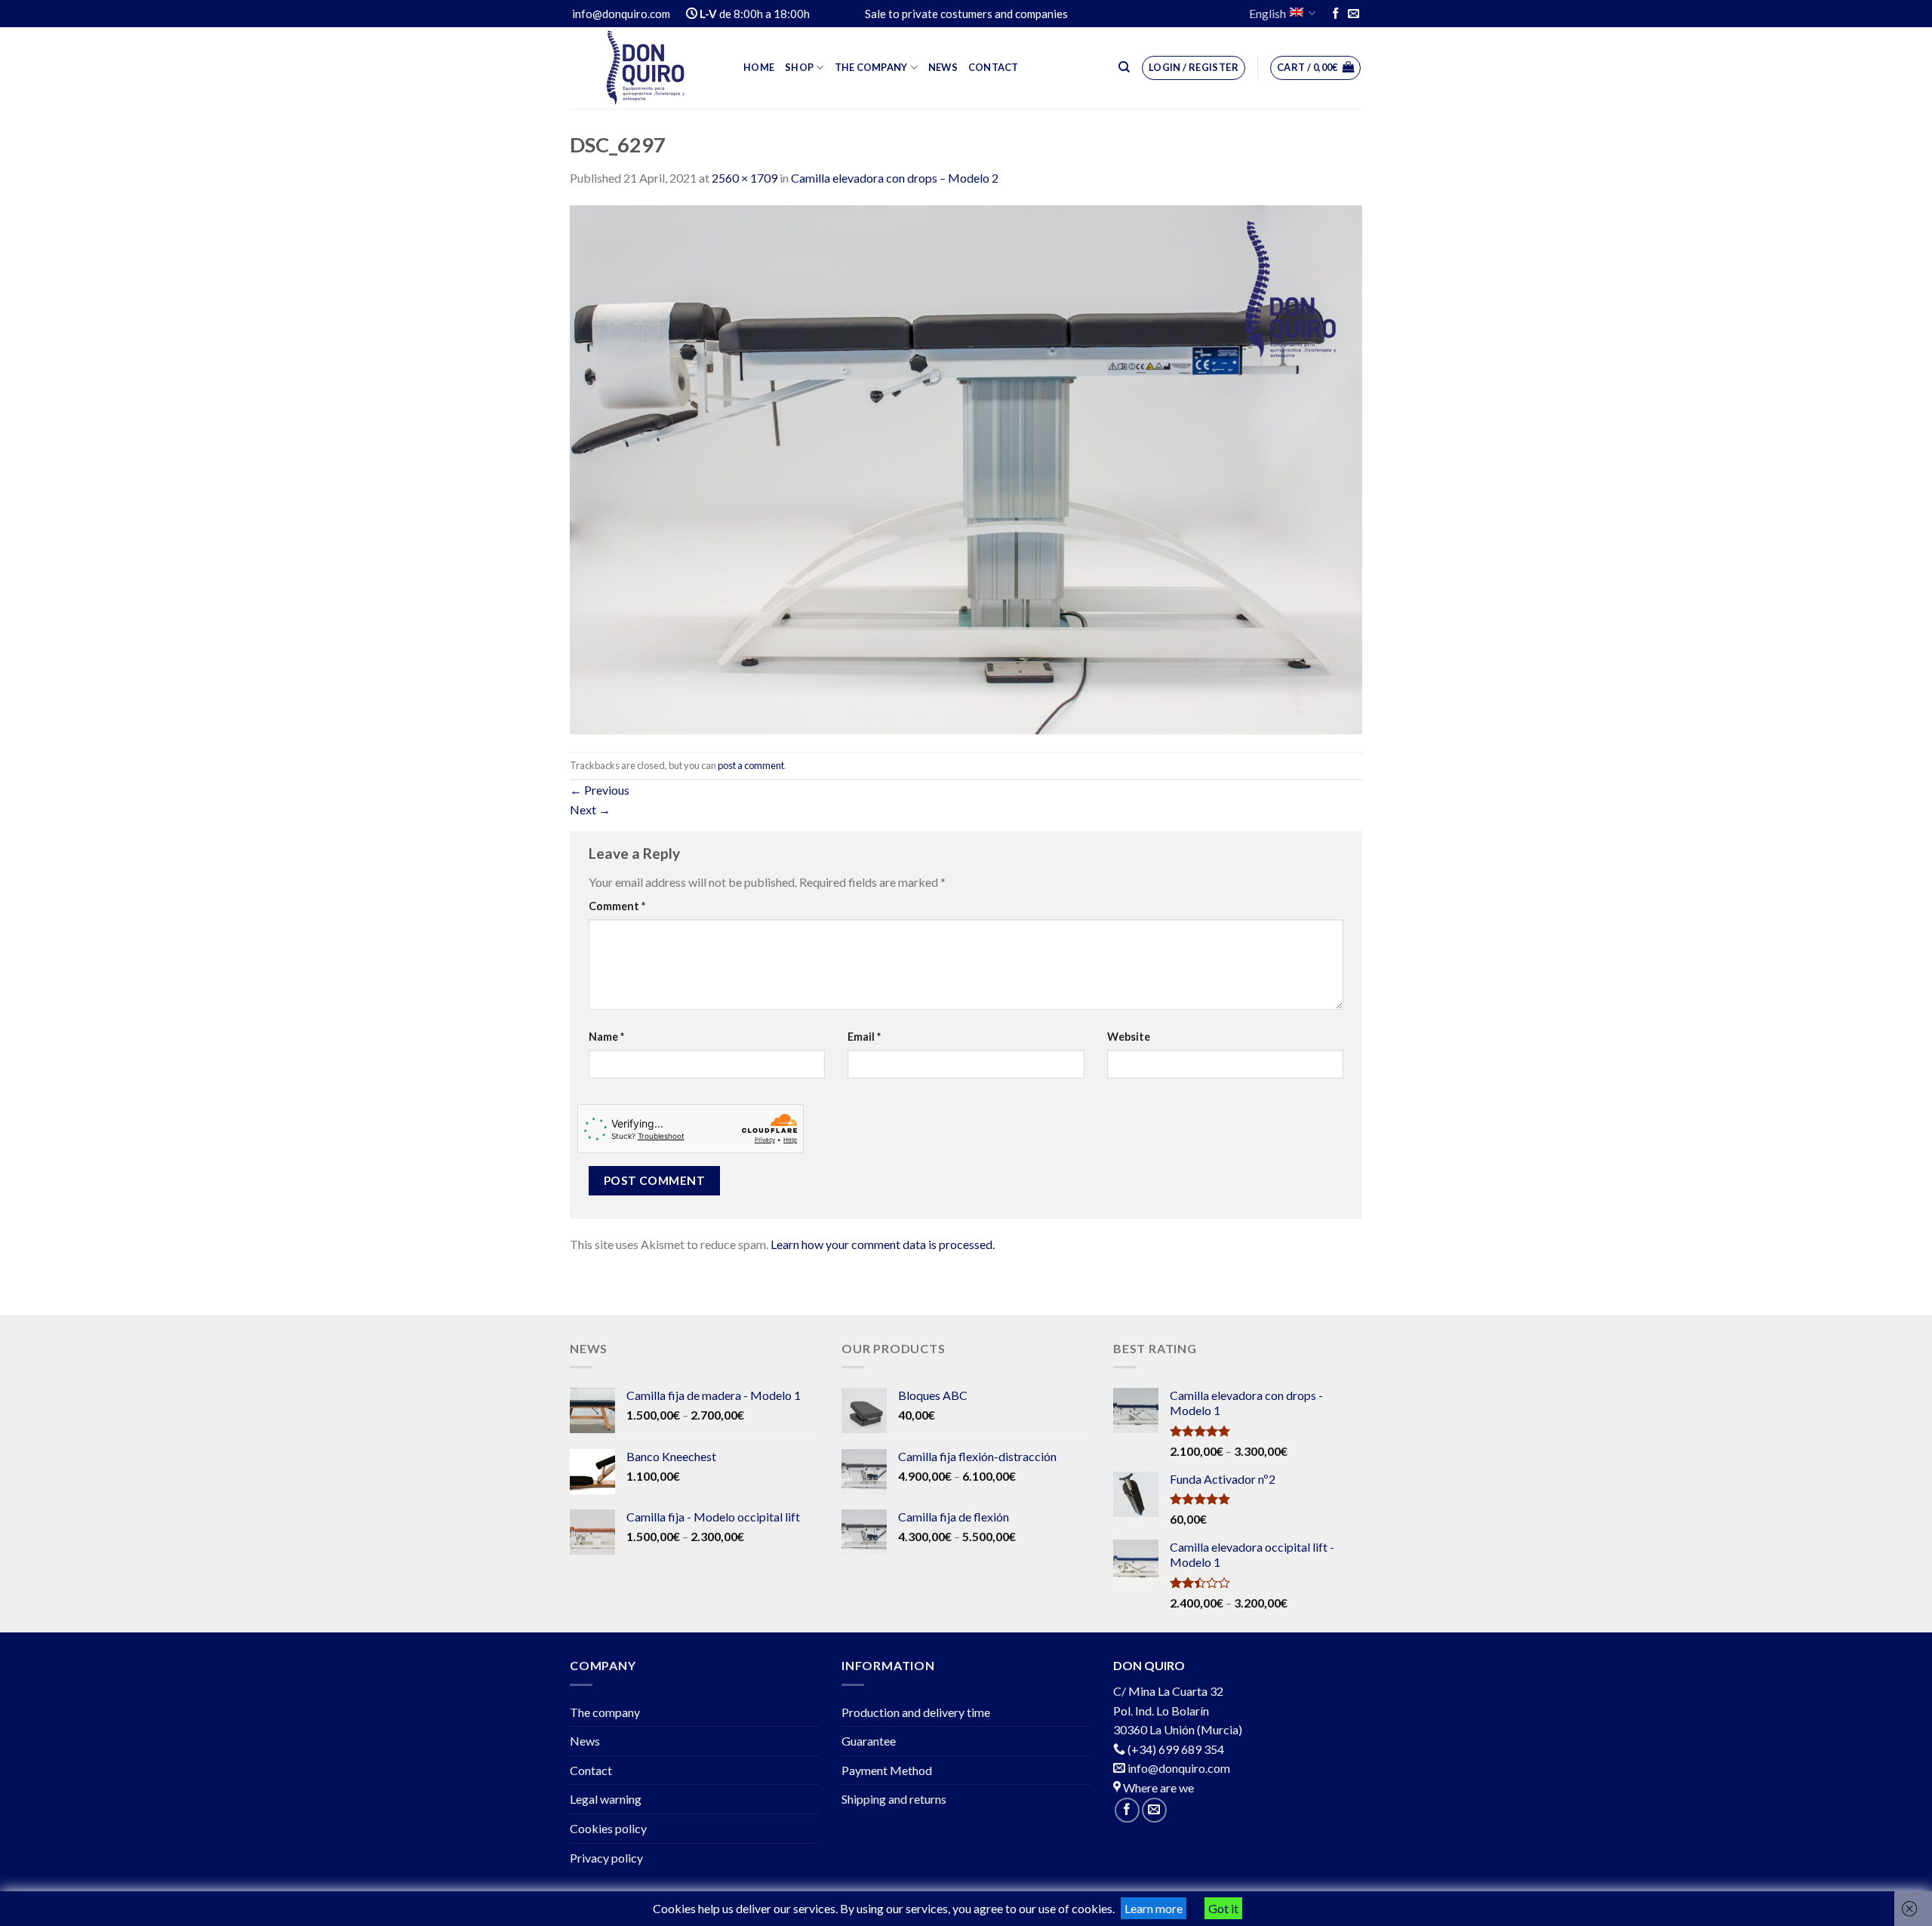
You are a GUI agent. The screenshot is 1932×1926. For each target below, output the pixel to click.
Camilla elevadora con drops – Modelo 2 (895, 178)
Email (864, 1037)
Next (590, 809)
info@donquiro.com (1178, 1768)
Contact (994, 67)
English (1267, 13)
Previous (600, 790)
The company (871, 67)
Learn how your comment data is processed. (883, 1244)
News (943, 67)
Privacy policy (606, 1858)
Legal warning (606, 1799)
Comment (617, 906)
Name (606, 1037)
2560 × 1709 (744, 178)
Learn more (1154, 1908)
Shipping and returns (894, 1799)
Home (759, 67)
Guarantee (869, 1741)
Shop (799, 67)
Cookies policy (608, 1828)
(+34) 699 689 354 (1176, 1749)
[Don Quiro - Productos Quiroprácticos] (645, 68)
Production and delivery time (916, 1712)
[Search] (1124, 67)
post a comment (751, 765)
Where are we (1157, 1788)
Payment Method (887, 1770)
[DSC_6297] (966, 468)
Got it (1223, 1908)
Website (1129, 1037)
